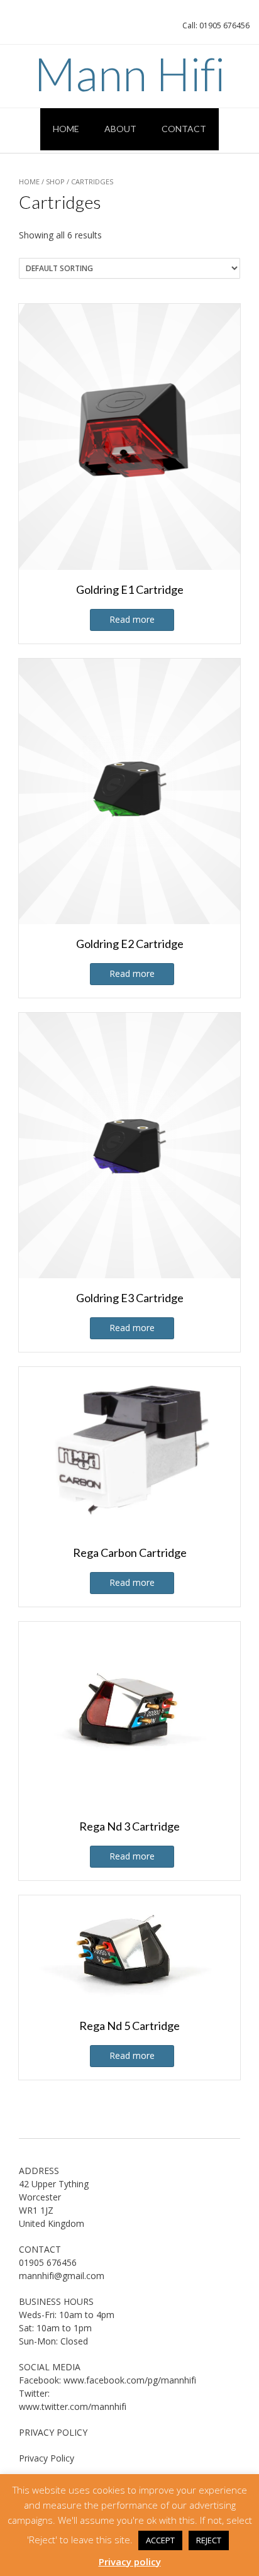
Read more (132, 619)
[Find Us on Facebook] (30, 29)
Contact (184, 129)
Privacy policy (130, 2562)
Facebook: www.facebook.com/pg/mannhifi (107, 2380)
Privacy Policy (47, 2458)
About (120, 129)
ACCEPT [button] (160, 2540)
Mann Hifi (129, 74)
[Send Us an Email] (14, 29)
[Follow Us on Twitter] (47, 29)
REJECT (209, 2540)
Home (66, 129)
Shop (55, 181)
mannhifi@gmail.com (62, 2276)
